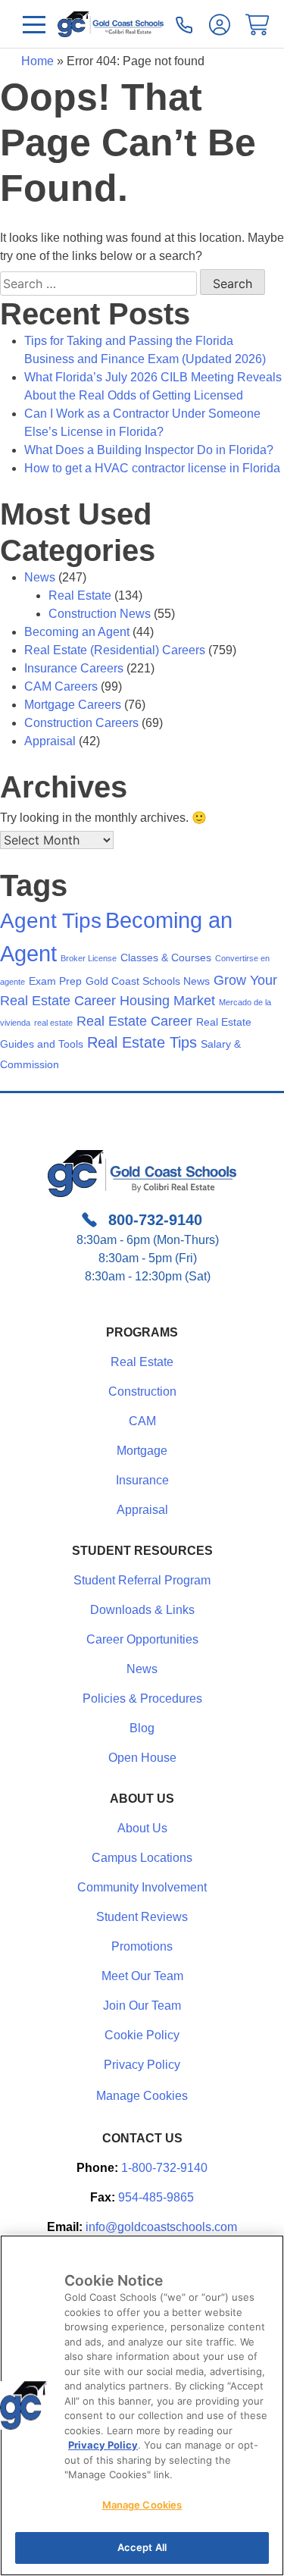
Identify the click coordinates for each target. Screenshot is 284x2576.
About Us (142, 1828)
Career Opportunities (142, 1639)
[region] (142, 2405)
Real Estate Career (134, 1021)
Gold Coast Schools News (148, 981)
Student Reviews (142, 1917)
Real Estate (80, 595)
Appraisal (50, 741)
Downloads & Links (142, 1610)
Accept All (142, 2547)
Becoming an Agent (77, 632)
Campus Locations (142, 1858)
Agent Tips (51, 921)
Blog (142, 1728)
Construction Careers (81, 723)
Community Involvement (142, 1887)
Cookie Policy (142, 2035)
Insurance (142, 1480)
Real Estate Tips (142, 1042)
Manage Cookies (142, 2096)
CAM (142, 1421)
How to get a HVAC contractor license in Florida (152, 468)
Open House (142, 1758)
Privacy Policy (142, 2065)
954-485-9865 (156, 2197)
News (40, 577)
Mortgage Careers (73, 705)
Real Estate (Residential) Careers (115, 650)
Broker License (89, 958)
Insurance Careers (74, 668)
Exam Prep (55, 981)
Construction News (100, 614)
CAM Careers (61, 686)
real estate (53, 1023)
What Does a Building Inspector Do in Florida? (149, 450)
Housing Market (167, 1001)
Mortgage (142, 1451)
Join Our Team (142, 2006)
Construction (142, 1391)
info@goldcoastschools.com (161, 2227)
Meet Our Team (142, 1976)
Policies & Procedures (142, 1699)
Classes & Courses (166, 957)
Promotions (142, 1946)
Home (37, 61)
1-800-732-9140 (164, 2168)
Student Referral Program (142, 1580)
